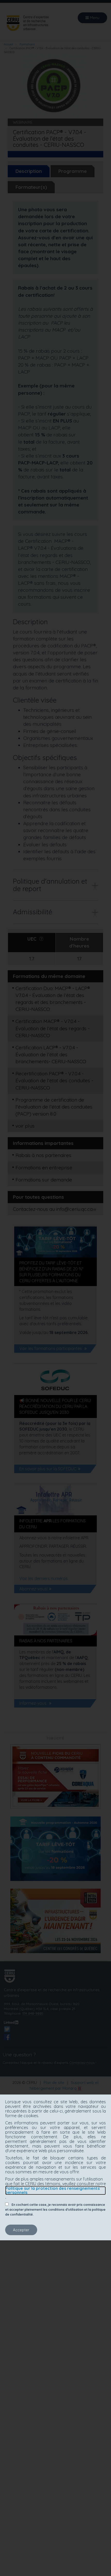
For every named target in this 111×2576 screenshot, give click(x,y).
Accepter (21, 2230)
